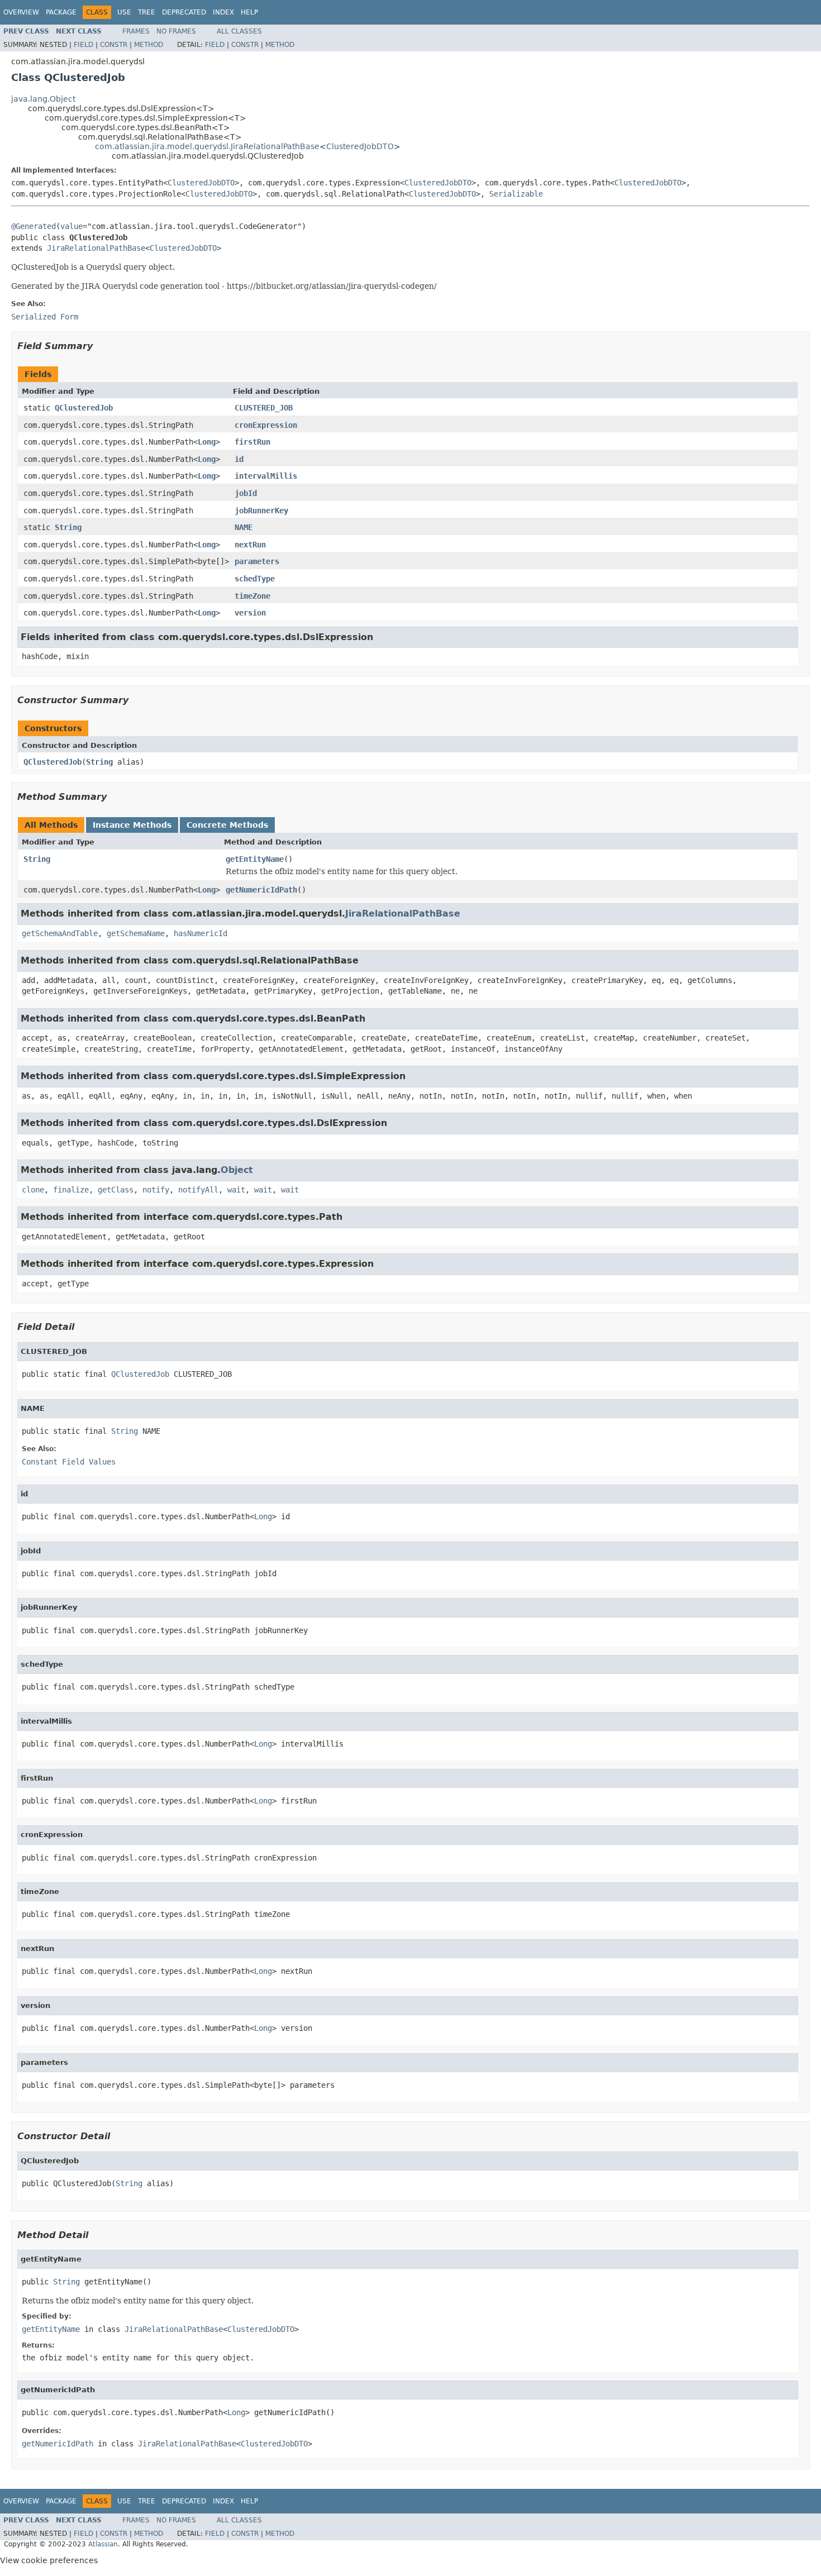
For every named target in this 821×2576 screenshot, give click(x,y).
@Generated (34, 226)
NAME (244, 527)
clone (33, 1190)
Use (124, 12)
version (250, 613)
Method (149, 45)
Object (237, 1170)
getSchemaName (136, 933)
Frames (136, 31)
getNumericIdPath (261, 890)
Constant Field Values (69, 1462)
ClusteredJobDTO (360, 146)
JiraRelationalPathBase (96, 248)
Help (249, 12)
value (71, 226)
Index (223, 12)
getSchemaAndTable (60, 933)
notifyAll (198, 1190)
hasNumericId (201, 933)
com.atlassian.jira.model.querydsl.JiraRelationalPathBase (207, 146)
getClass (116, 1190)
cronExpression (266, 425)
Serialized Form (45, 317)
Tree (147, 12)
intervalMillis (266, 476)
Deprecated (184, 12)
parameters (257, 561)
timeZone (252, 596)
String (68, 527)
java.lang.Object (43, 99)
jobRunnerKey (261, 511)
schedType (255, 579)
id (239, 459)
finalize (71, 1190)
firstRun (252, 442)
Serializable (516, 194)
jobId (246, 493)
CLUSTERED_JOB (264, 408)
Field (83, 45)
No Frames (176, 31)
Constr (114, 45)
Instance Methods (132, 825)
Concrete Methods (227, 825)
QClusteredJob (84, 408)
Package (61, 12)
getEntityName (255, 859)
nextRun (250, 545)
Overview (21, 12)
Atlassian (103, 2544)
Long (207, 442)
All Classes (239, 31)
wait (236, 1190)
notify (156, 1190)
